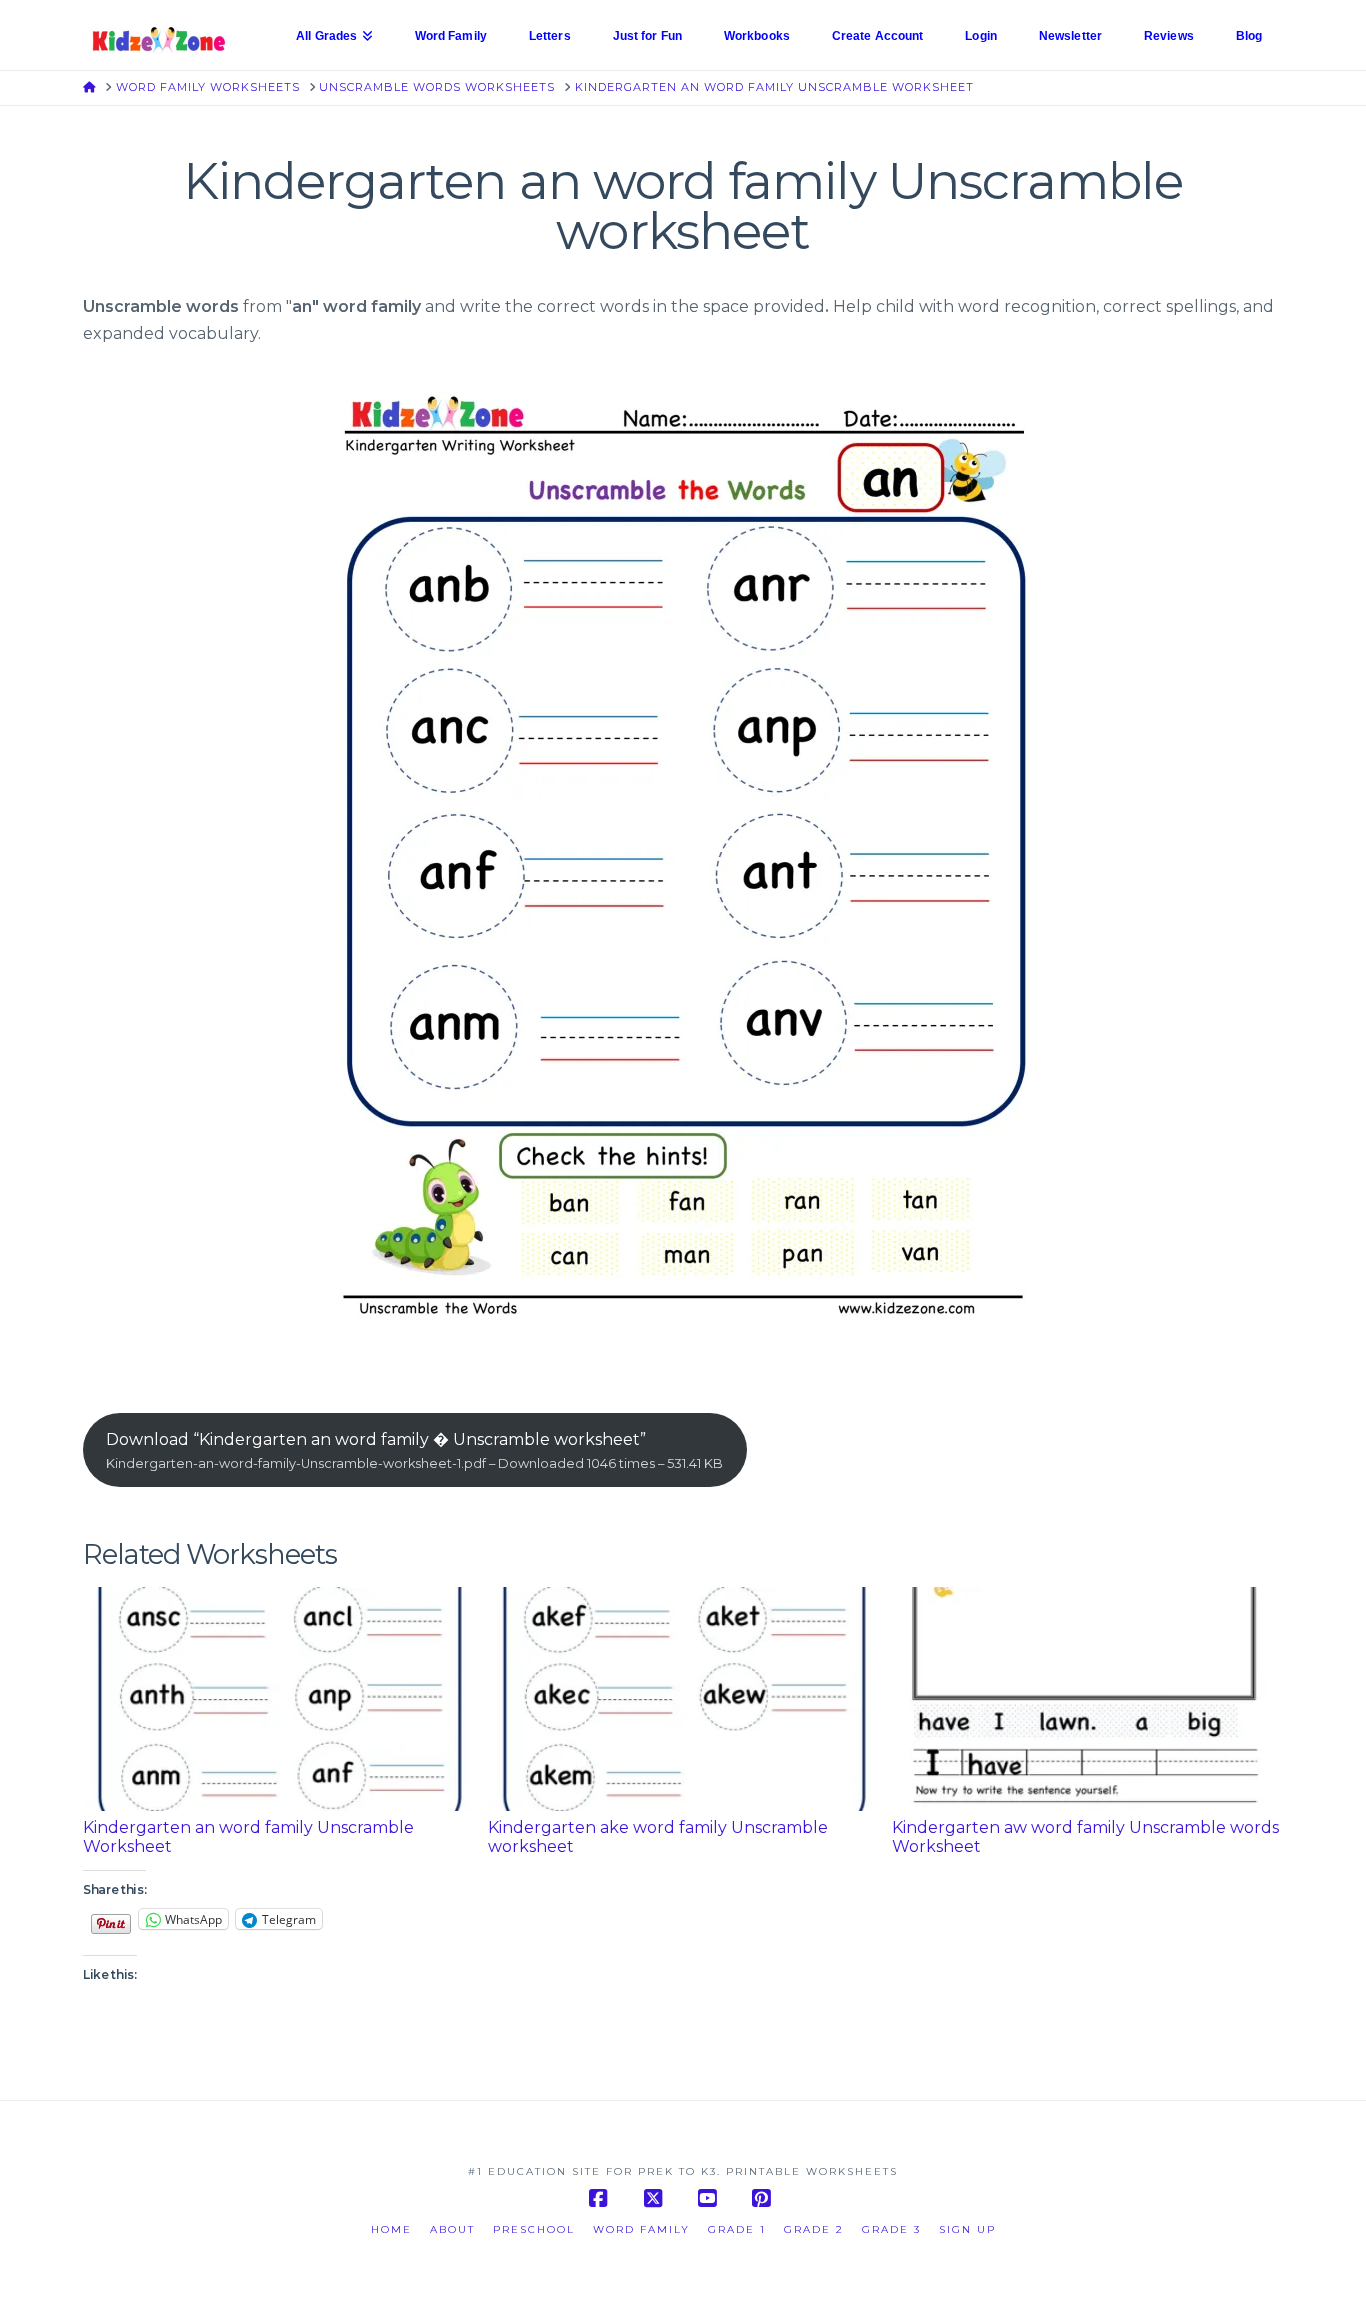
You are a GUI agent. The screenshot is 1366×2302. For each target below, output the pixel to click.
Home (391, 2229)
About (452, 2229)
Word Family (641, 2229)
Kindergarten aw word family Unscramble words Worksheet (1085, 1837)
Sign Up (967, 2229)
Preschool (534, 2229)
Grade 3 (891, 2229)
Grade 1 (737, 2229)
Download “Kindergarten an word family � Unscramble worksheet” (414, 1450)
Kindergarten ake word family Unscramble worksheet (658, 1837)
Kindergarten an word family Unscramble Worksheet (248, 1837)
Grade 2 (814, 2229)
